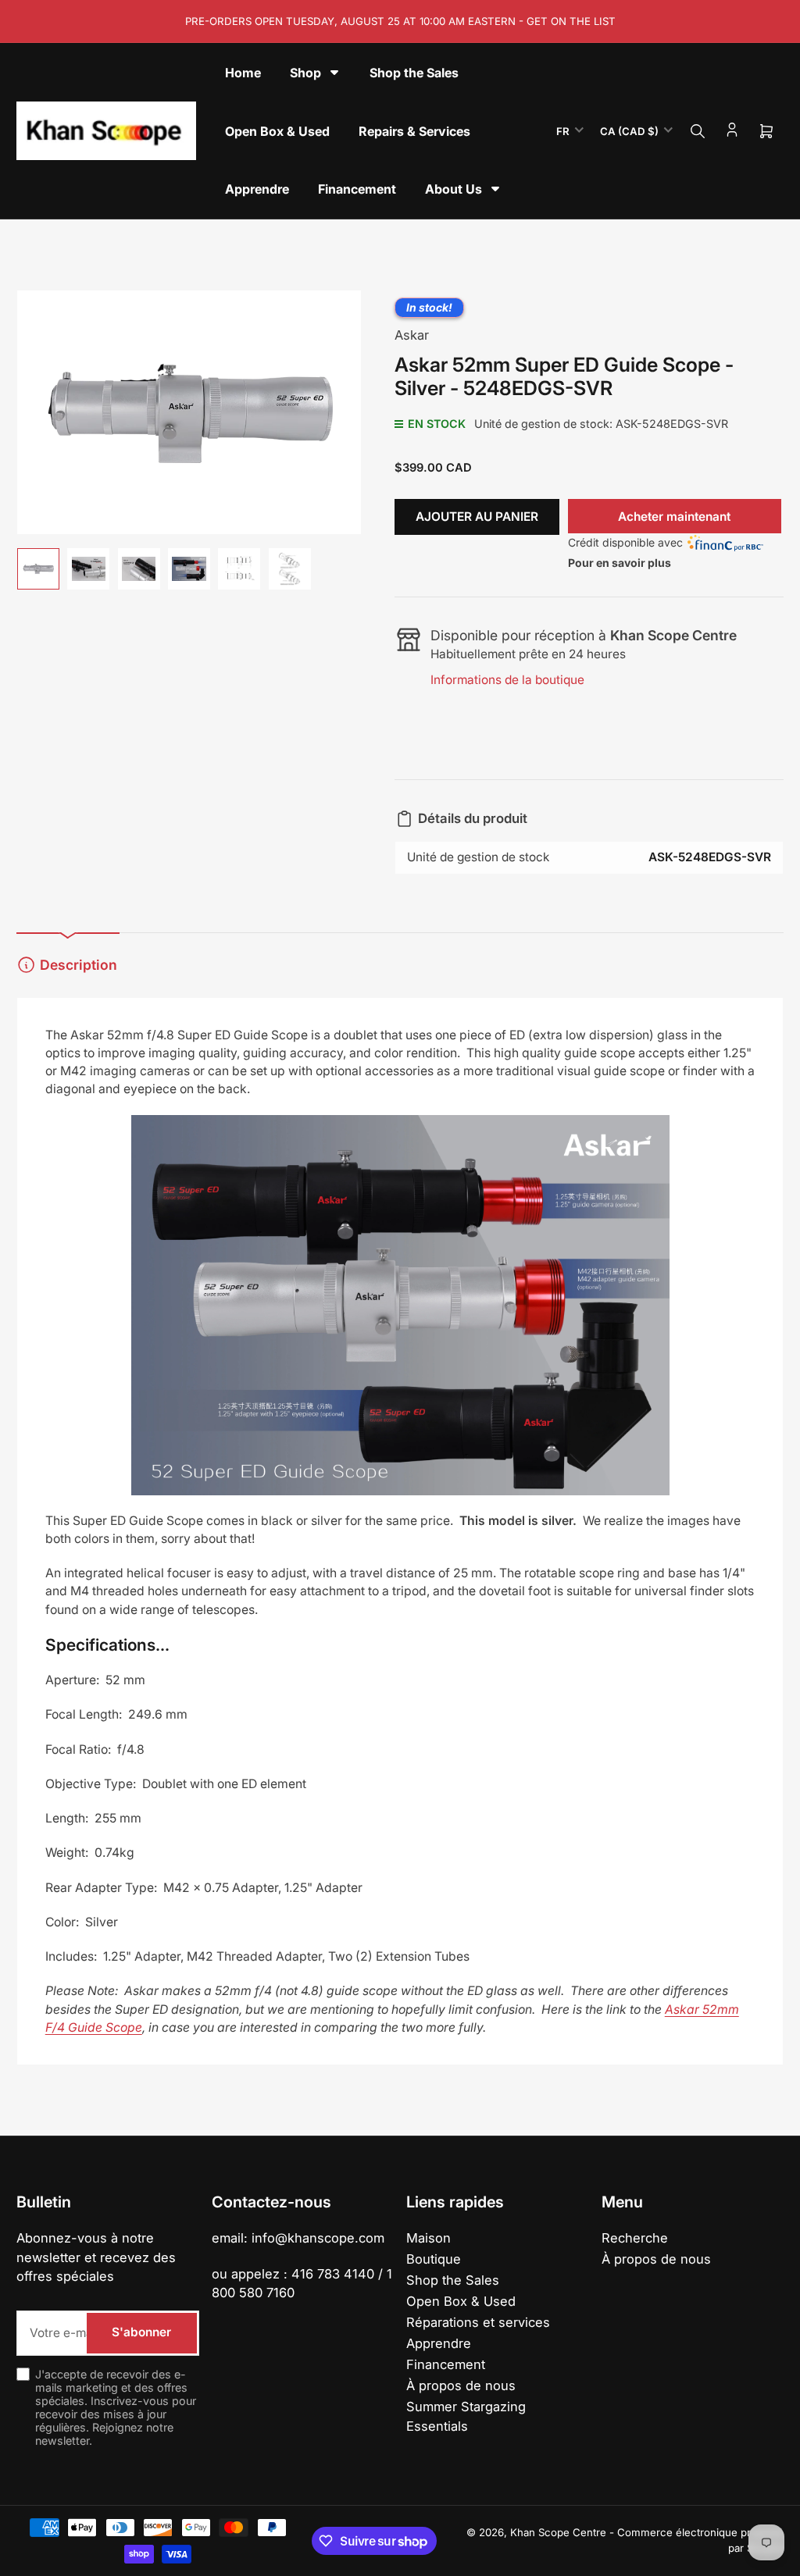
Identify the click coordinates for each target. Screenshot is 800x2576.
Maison (429, 2238)
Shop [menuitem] (305, 73)
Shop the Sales (453, 2280)
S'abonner (141, 2332)
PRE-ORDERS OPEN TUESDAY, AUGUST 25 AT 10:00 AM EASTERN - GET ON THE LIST (400, 21)
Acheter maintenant (674, 517)
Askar (412, 335)
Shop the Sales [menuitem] (414, 73)
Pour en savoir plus (620, 563)
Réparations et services (478, 2322)
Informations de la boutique (507, 680)
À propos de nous (461, 2385)
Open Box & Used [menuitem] (277, 131)
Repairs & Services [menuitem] (414, 131)
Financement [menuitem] (357, 189)
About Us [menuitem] (454, 189)
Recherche (635, 2238)
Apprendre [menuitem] (257, 189)
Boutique (434, 2259)
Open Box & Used (461, 2301)
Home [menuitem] (243, 73)
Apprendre (439, 2343)
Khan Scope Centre (558, 2532)
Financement (446, 2364)
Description (79, 965)
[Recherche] (698, 131)
